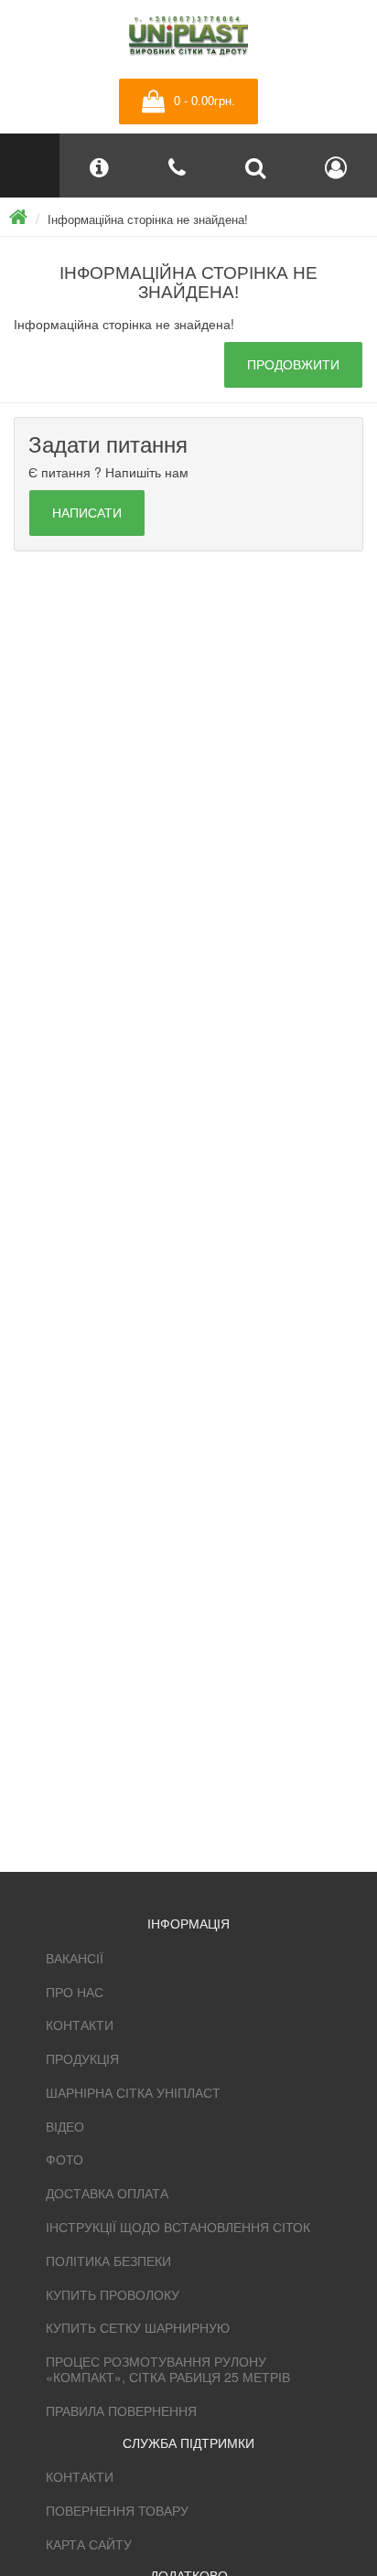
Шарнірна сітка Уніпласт (133, 2092)
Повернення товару (117, 2510)
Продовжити (293, 365)
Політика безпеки (108, 2261)
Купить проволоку (113, 2294)
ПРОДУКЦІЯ (82, 2058)
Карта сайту (89, 2544)
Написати (87, 513)
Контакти (80, 2025)
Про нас (75, 1992)
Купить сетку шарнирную (138, 2327)
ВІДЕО (65, 2126)
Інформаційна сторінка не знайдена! (148, 219)
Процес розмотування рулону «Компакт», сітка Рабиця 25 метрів (168, 2369)
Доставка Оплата (107, 2193)
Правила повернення (121, 2410)
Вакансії (75, 1958)
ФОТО (65, 2159)
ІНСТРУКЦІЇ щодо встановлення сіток (178, 2227)
